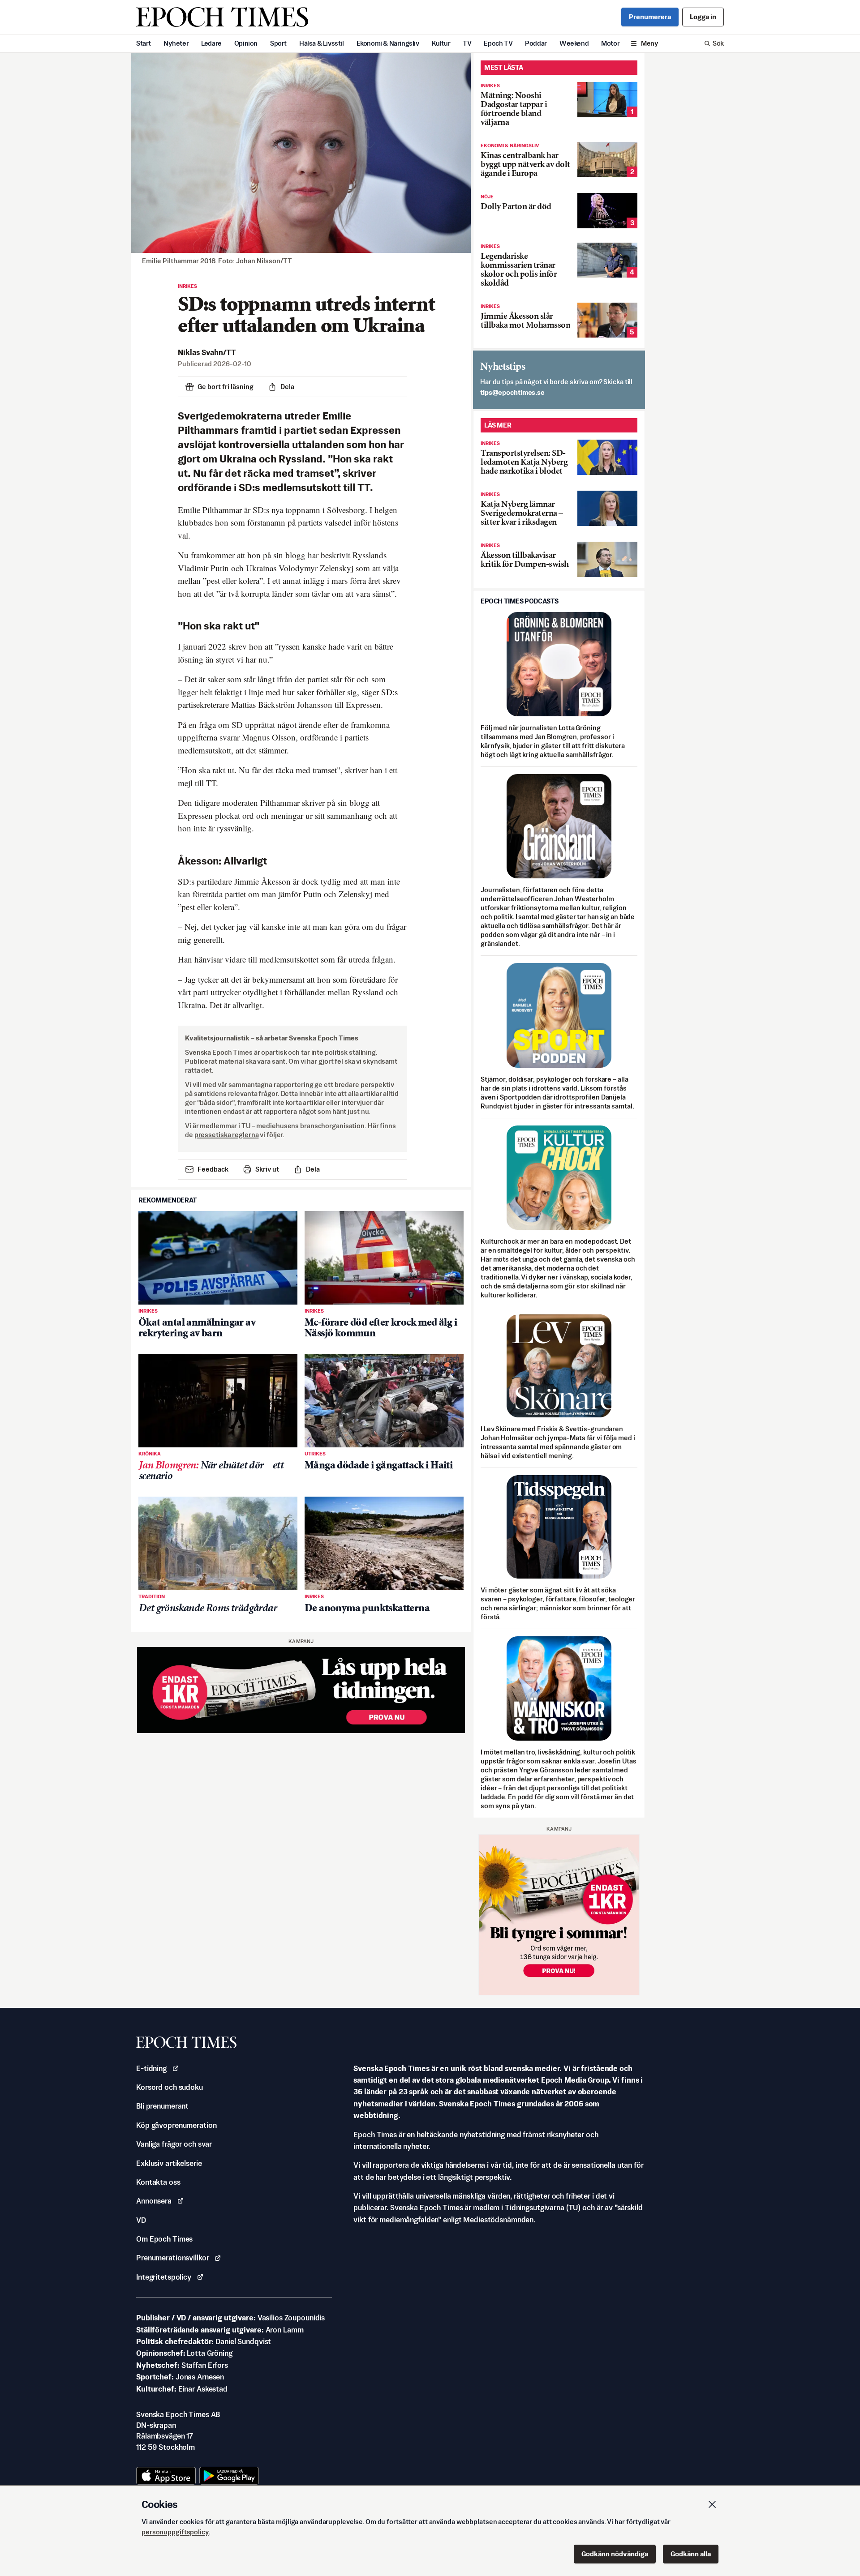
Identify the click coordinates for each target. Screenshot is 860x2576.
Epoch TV (498, 43)
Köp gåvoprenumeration (176, 2125)
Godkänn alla (691, 2554)
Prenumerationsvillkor (172, 2258)
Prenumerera (650, 17)
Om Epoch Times (164, 2239)
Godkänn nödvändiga (615, 2554)
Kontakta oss (158, 2182)
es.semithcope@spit (512, 392)
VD (141, 2220)
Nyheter (176, 43)
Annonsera (154, 2201)
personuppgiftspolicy (175, 2532)
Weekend (574, 43)
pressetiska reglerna (227, 1135)
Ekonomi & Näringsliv (388, 43)
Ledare (211, 43)
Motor (610, 43)
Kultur (441, 43)
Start (144, 43)
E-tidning (151, 2068)
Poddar (536, 43)
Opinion (246, 43)
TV (467, 43)
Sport (278, 43)
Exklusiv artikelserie (169, 2163)
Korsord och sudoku (170, 2087)
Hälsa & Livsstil (322, 43)
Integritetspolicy (164, 2277)
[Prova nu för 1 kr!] (301, 1690)
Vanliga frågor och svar (174, 2144)
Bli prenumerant (162, 2106)
